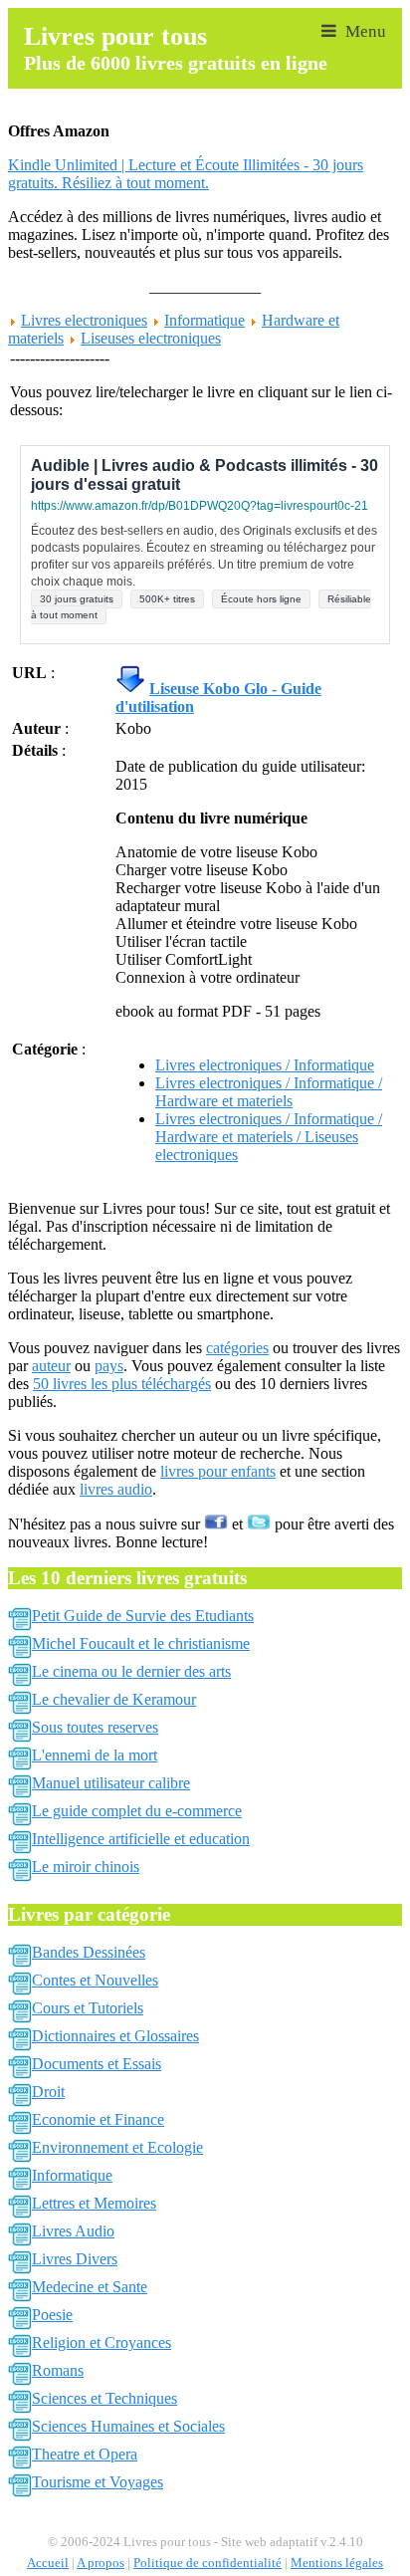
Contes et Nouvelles (95, 1980)
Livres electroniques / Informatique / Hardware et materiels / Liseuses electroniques (269, 1137)
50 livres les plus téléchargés (122, 1384)
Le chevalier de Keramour (114, 1699)
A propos (101, 2563)
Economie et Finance (98, 2119)
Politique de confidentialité (207, 2563)
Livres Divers (75, 2259)
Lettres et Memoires (94, 2203)
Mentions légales (337, 2563)
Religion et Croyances (102, 2342)
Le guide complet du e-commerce (137, 1811)
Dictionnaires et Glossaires (115, 2036)
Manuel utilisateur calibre (111, 1783)
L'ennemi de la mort (95, 1755)
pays (109, 1366)
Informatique (205, 320)
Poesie (52, 2315)
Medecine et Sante (90, 2287)
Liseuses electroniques (151, 338)
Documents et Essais (97, 2064)
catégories (237, 1348)
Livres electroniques (84, 320)
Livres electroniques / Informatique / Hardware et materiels (269, 1092)
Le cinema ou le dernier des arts (131, 1671)
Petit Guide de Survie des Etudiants (143, 1616)
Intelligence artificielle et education (141, 1839)
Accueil (48, 2563)
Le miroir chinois (86, 1867)
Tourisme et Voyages (98, 2482)
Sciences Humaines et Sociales (128, 2426)
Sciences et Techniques (104, 2398)
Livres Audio (73, 2231)
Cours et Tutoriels (88, 2008)
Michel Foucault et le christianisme (141, 1643)
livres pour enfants (218, 1471)
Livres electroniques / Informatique (265, 1065)
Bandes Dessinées (89, 1952)
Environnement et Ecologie (117, 2147)
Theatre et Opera (85, 2454)
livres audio (116, 1489)
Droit (48, 2092)
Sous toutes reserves (95, 1727)
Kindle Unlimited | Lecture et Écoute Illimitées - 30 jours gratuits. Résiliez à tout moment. (186, 174)
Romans (58, 2370)
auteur (51, 1366)
